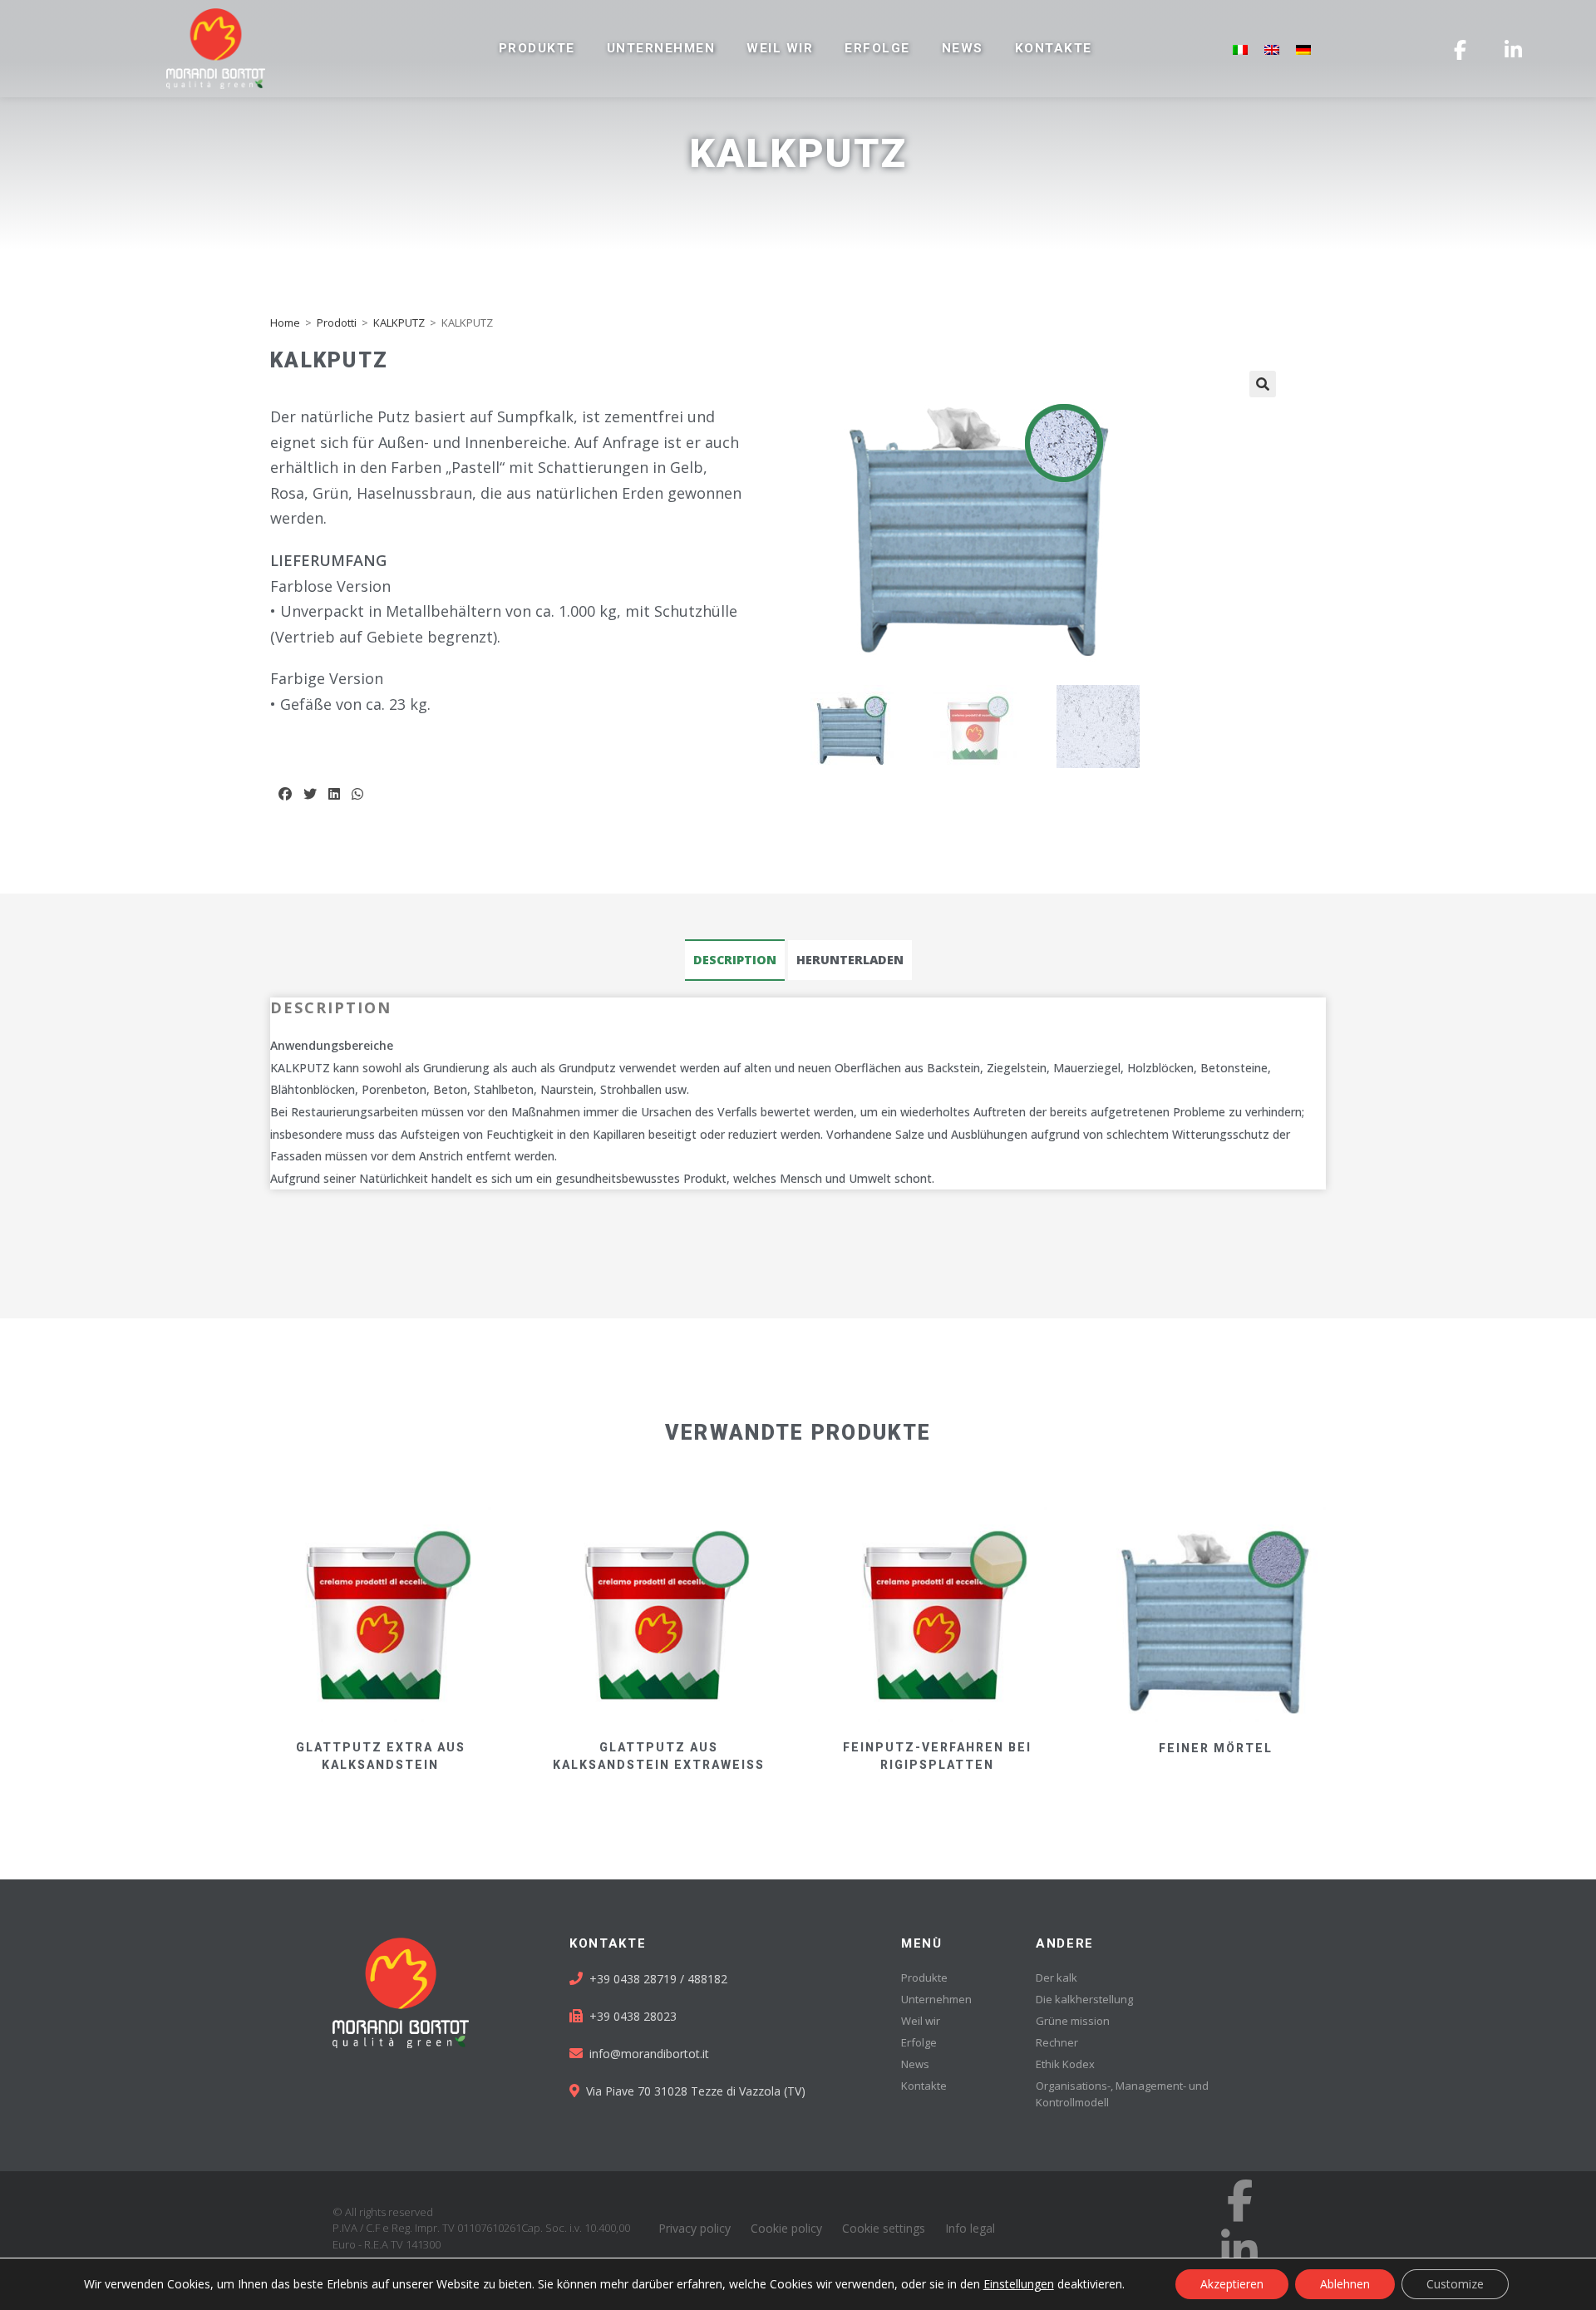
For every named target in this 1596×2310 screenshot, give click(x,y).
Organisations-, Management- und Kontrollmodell (1122, 2094)
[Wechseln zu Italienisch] (1240, 49)
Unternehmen (661, 48)
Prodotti (337, 323)
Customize (1455, 2284)
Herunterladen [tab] (850, 960)
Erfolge (877, 48)
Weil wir (780, 48)
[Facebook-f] (1239, 2200)
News (963, 48)
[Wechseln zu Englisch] (1272, 49)
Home (285, 323)
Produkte (537, 48)
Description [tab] (735, 960)
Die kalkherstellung (1084, 1999)
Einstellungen (1019, 2284)
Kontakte (1054, 48)
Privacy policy (695, 2228)
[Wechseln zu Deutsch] (1303, 49)
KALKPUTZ (399, 323)
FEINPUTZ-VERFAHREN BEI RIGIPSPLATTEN (937, 1756)
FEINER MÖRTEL (1216, 1748)
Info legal (970, 2228)
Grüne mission (1073, 2021)
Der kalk (1057, 1978)
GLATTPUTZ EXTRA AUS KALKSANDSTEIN (381, 1756)
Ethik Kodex (1065, 2064)
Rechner (1057, 2042)
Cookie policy (786, 2228)
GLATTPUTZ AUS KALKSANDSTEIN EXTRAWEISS (659, 1756)
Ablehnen (1345, 2284)
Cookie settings (884, 2228)
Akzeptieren (1232, 2284)
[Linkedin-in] (1239, 2249)
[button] (285, 794)
